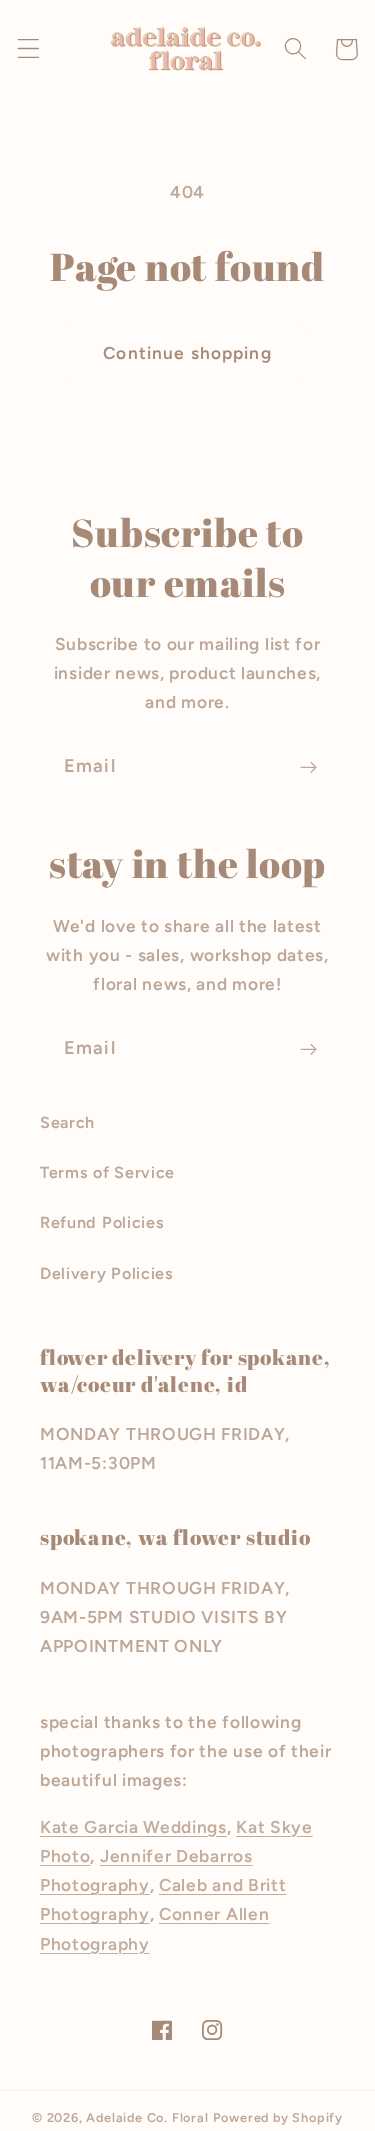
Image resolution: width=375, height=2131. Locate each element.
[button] (28, 49)
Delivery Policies (107, 1273)
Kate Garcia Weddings (133, 1827)
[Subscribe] (308, 768)
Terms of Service (107, 1172)
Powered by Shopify (278, 2117)
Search (67, 1122)
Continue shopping (187, 353)
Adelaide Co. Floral (147, 2117)
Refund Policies (102, 1222)
